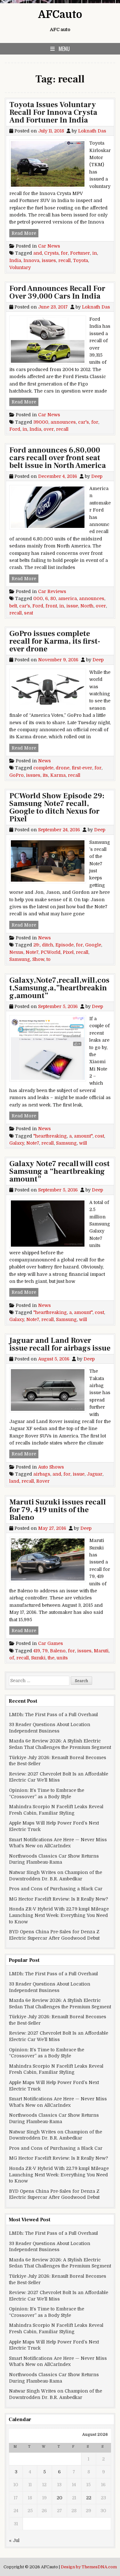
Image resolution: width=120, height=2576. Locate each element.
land (14, 1481)
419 (37, 1651)
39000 (41, 422)
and (38, 253)
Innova (31, 260)
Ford (15, 429)
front (51, 606)
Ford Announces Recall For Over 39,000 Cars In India (57, 292)
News (44, 761)
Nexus (16, 952)
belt (13, 606)
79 (45, 1651)
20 (60, 2498)
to (48, 959)
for (64, 253)
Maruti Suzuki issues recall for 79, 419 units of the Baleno (58, 1510)
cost (99, 1136)
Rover (43, 1481)
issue (72, 606)
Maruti (101, 1651)
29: (36, 945)
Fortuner (80, 253)
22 (89, 2498)
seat (28, 613)
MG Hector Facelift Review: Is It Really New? (59, 1899)
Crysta (51, 253)
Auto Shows (51, 1467)
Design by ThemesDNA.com (89, 2567)
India (15, 260)
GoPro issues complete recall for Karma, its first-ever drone (55, 641)
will (83, 1143)
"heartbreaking (50, 1136)
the (51, 1658)
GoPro (16, 775)
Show (38, 959)
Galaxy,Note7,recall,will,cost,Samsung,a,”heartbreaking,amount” (59, 988)
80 (53, 598)
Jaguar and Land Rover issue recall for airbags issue (60, 1344)
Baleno (58, 1651)
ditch (48, 945)
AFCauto (60, 15)
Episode (64, 945)
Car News (49, 246)
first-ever (82, 768)
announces (63, 422)
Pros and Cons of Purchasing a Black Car (56, 1889)
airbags (42, 1474)
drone (63, 768)
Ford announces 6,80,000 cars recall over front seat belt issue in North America (58, 458)
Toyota (80, 260)
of (12, 1658)
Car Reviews (52, 591)
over (49, 429)
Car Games (51, 1643)
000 (38, 598)
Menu (64, 49)
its (45, 775)
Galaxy (17, 1143)
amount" (83, 1136)
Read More (25, 233)
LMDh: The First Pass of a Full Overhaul (53, 1715)
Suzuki (38, 1658)
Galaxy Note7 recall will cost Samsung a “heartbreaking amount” (60, 1171)
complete (43, 768)
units (62, 1658)
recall (64, 260)
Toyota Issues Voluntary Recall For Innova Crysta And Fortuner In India (53, 112)
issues (49, 260)
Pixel (68, 952)
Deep (97, 476)
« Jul (14, 2540)
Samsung (20, 959)
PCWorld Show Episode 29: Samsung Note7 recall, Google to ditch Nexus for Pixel (57, 807)
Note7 (32, 952)
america (68, 598)
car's (84, 422)
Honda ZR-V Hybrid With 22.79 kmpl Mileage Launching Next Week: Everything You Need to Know (59, 1915)
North (87, 606)
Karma (58, 775)
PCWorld (51, 952)
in (95, 253)
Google (93, 945)
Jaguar (95, 1474)
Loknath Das (92, 131)
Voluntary (20, 267)
